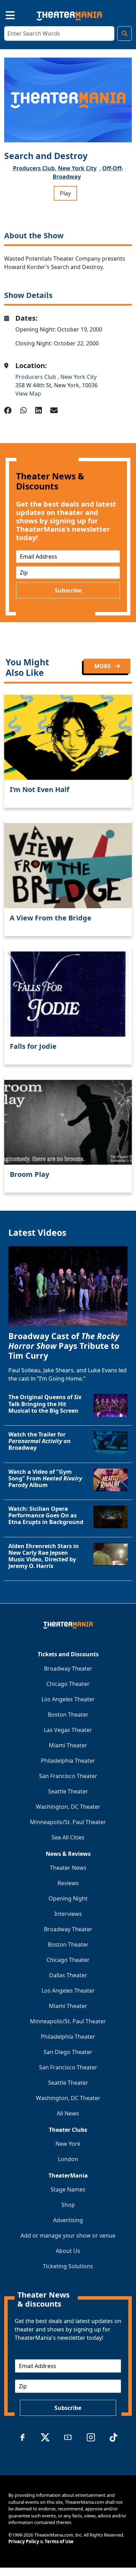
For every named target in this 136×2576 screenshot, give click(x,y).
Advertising (68, 2220)
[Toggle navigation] (4, 14)
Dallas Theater (68, 1975)
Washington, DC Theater (68, 1807)
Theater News (68, 1868)
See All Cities (68, 1837)
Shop (68, 2205)
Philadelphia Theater (68, 1761)
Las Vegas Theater (68, 1730)
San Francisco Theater (68, 1776)
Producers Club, (35, 168)
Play (65, 193)
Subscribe (68, 590)
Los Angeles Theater (68, 1699)
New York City (77, 168)
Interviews (68, 1914)
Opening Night (68, 1898)
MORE (103, 666)
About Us (68, 2251)
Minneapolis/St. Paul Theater (68, 1822)
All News (68, 2113)
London (68, 2159)
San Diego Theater (68, 2052)
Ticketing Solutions (68, 2266)
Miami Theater (68, 1745)
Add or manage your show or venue (68, 2235)
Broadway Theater (68, 1668)
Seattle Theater (68, 1791)
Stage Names (68, 2189)
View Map (28, 394)
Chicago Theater (68, 1684)
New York (68, 2144)
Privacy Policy (24, 2541)
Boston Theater (68, 1715)
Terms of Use (59, 2541)
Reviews (68, 1883)
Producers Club (36, 377)
